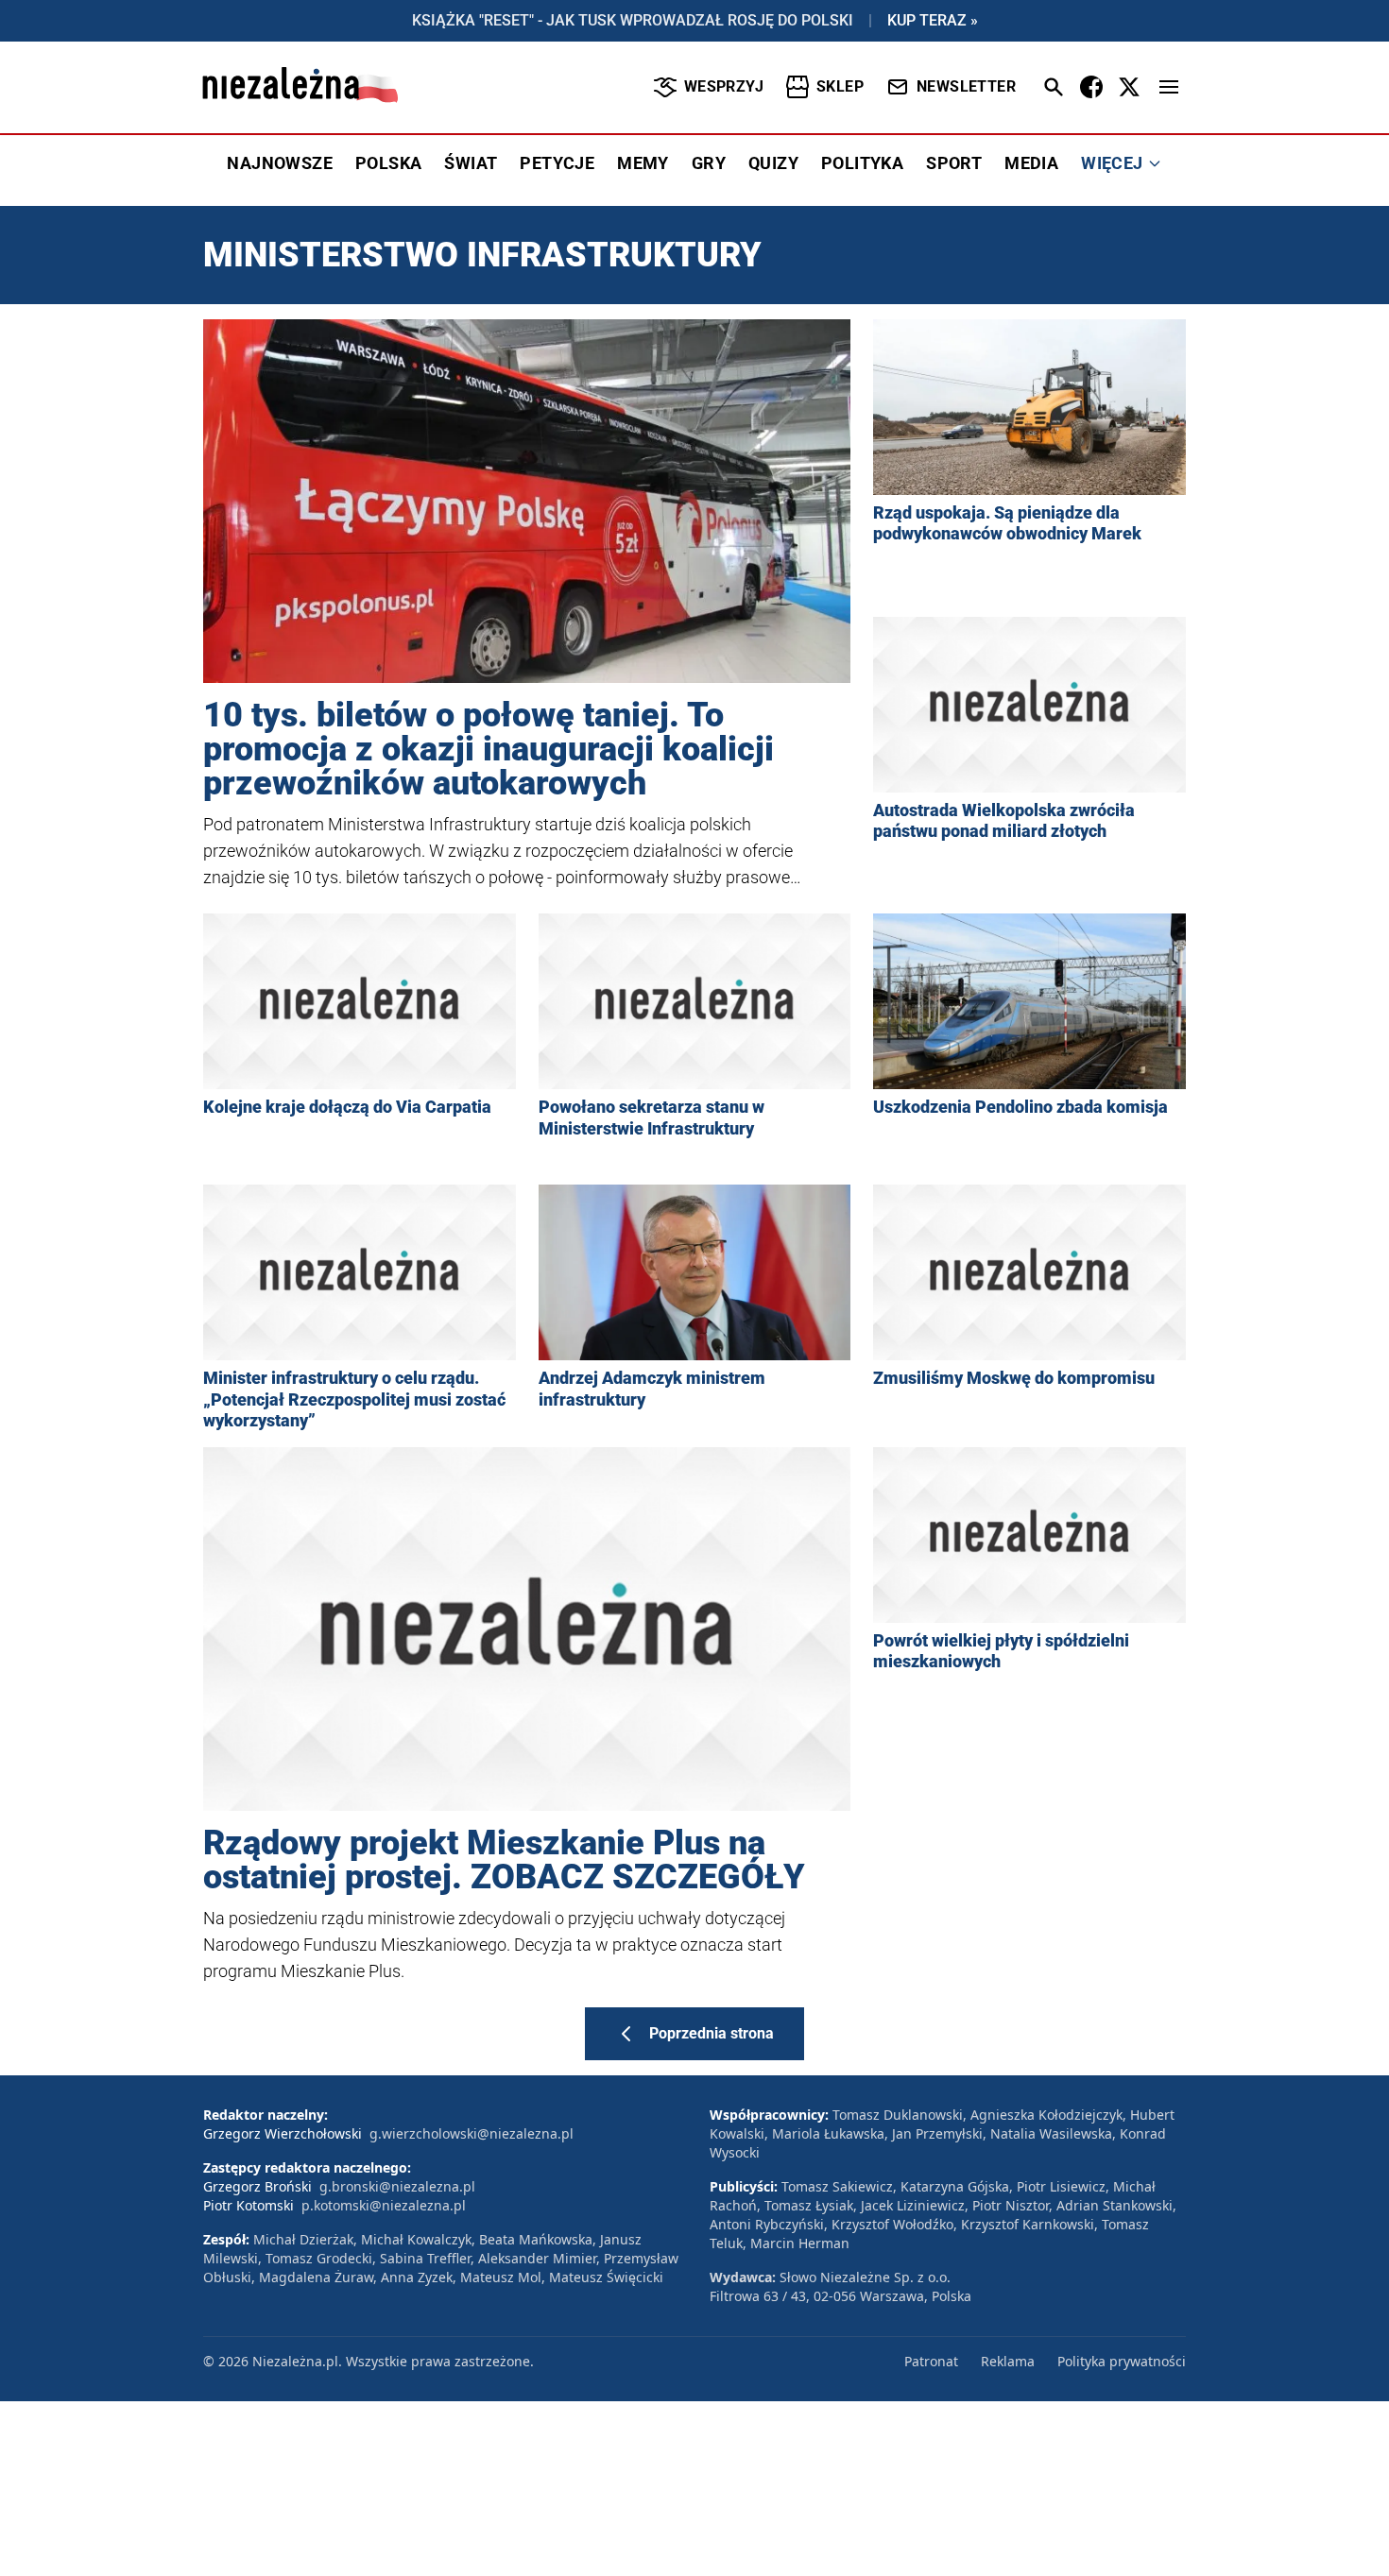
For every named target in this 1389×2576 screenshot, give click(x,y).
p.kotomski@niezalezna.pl (384, 2205)
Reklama (1008, 2361)
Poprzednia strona (712, 2033)
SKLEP (840, 86)
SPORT (954, 163)
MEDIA (1031, 163)
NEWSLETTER (966, 86)
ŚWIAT (471, 163)
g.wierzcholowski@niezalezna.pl (472, 2133)
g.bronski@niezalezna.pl (397, 2186)
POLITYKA (862, 163)
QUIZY (773, 163)
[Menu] (1169, 87)
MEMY (643, 163)
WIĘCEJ (1112, 163)
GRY (709, 163)
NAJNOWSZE (280, 163)
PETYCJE (557, 163)
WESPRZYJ (724, 86)
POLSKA (388, 163)
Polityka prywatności (1122, 2361)
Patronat (931, 2361)
